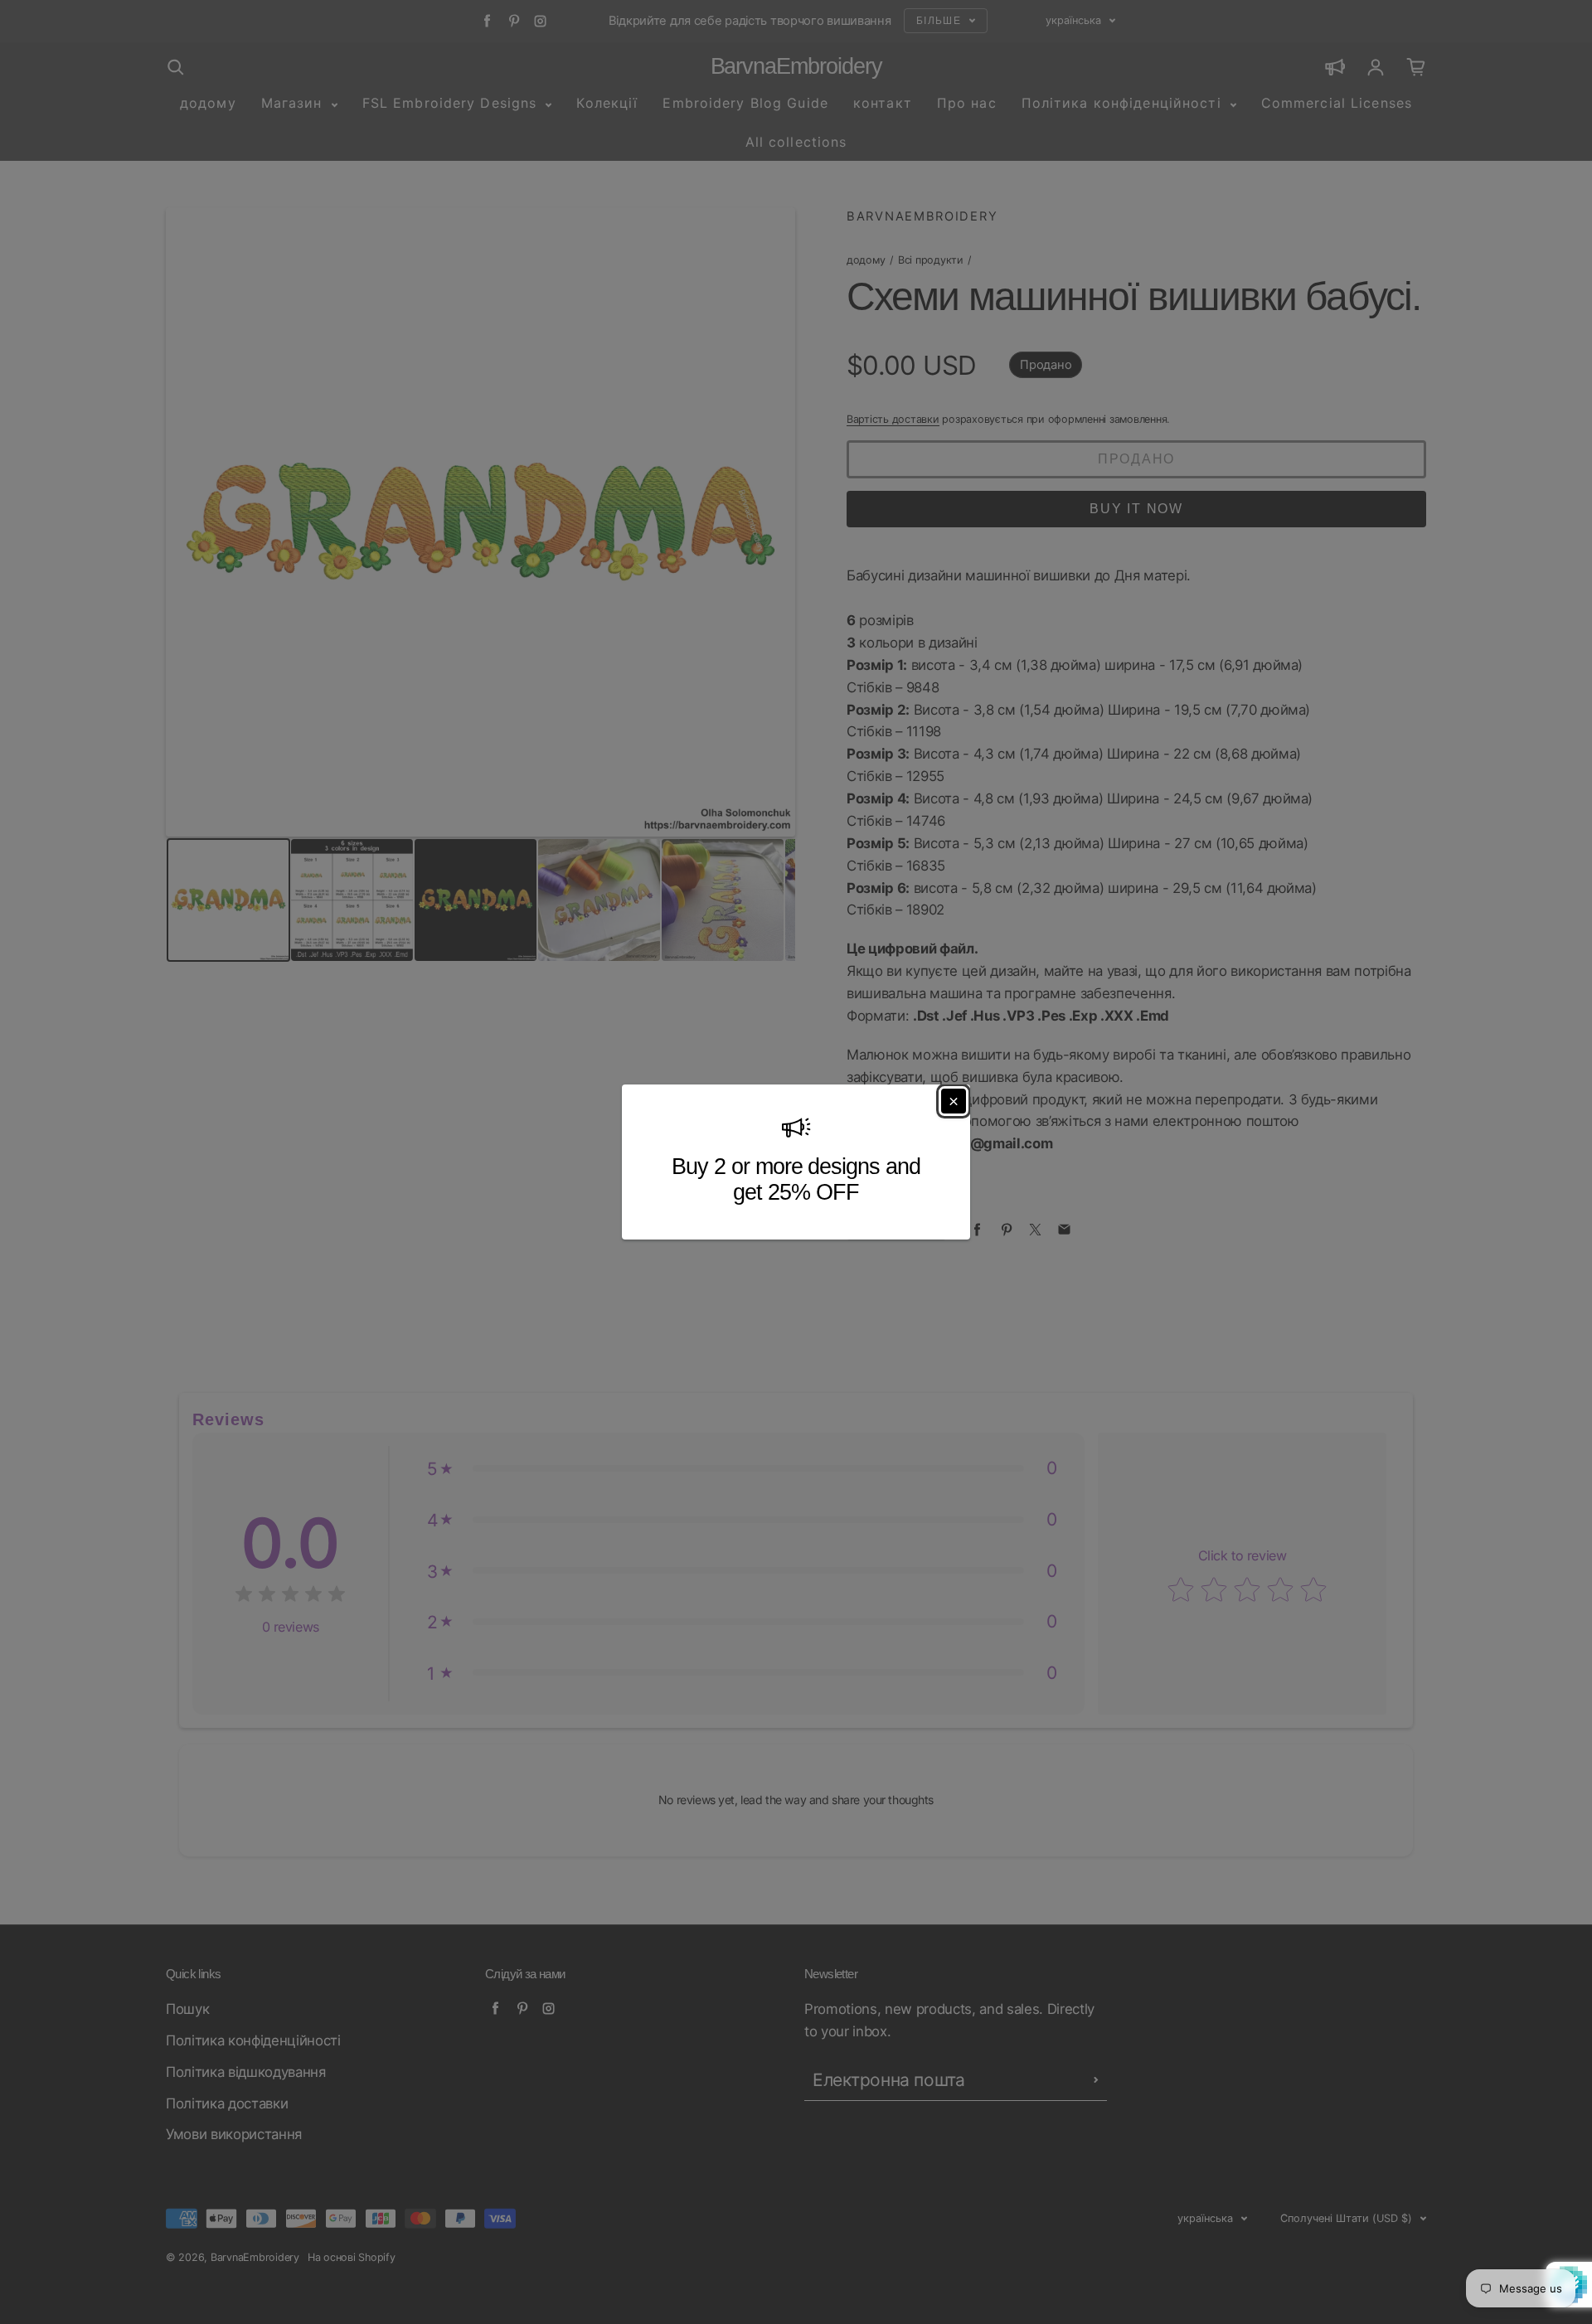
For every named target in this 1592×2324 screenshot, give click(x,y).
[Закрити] (954, 1101)
